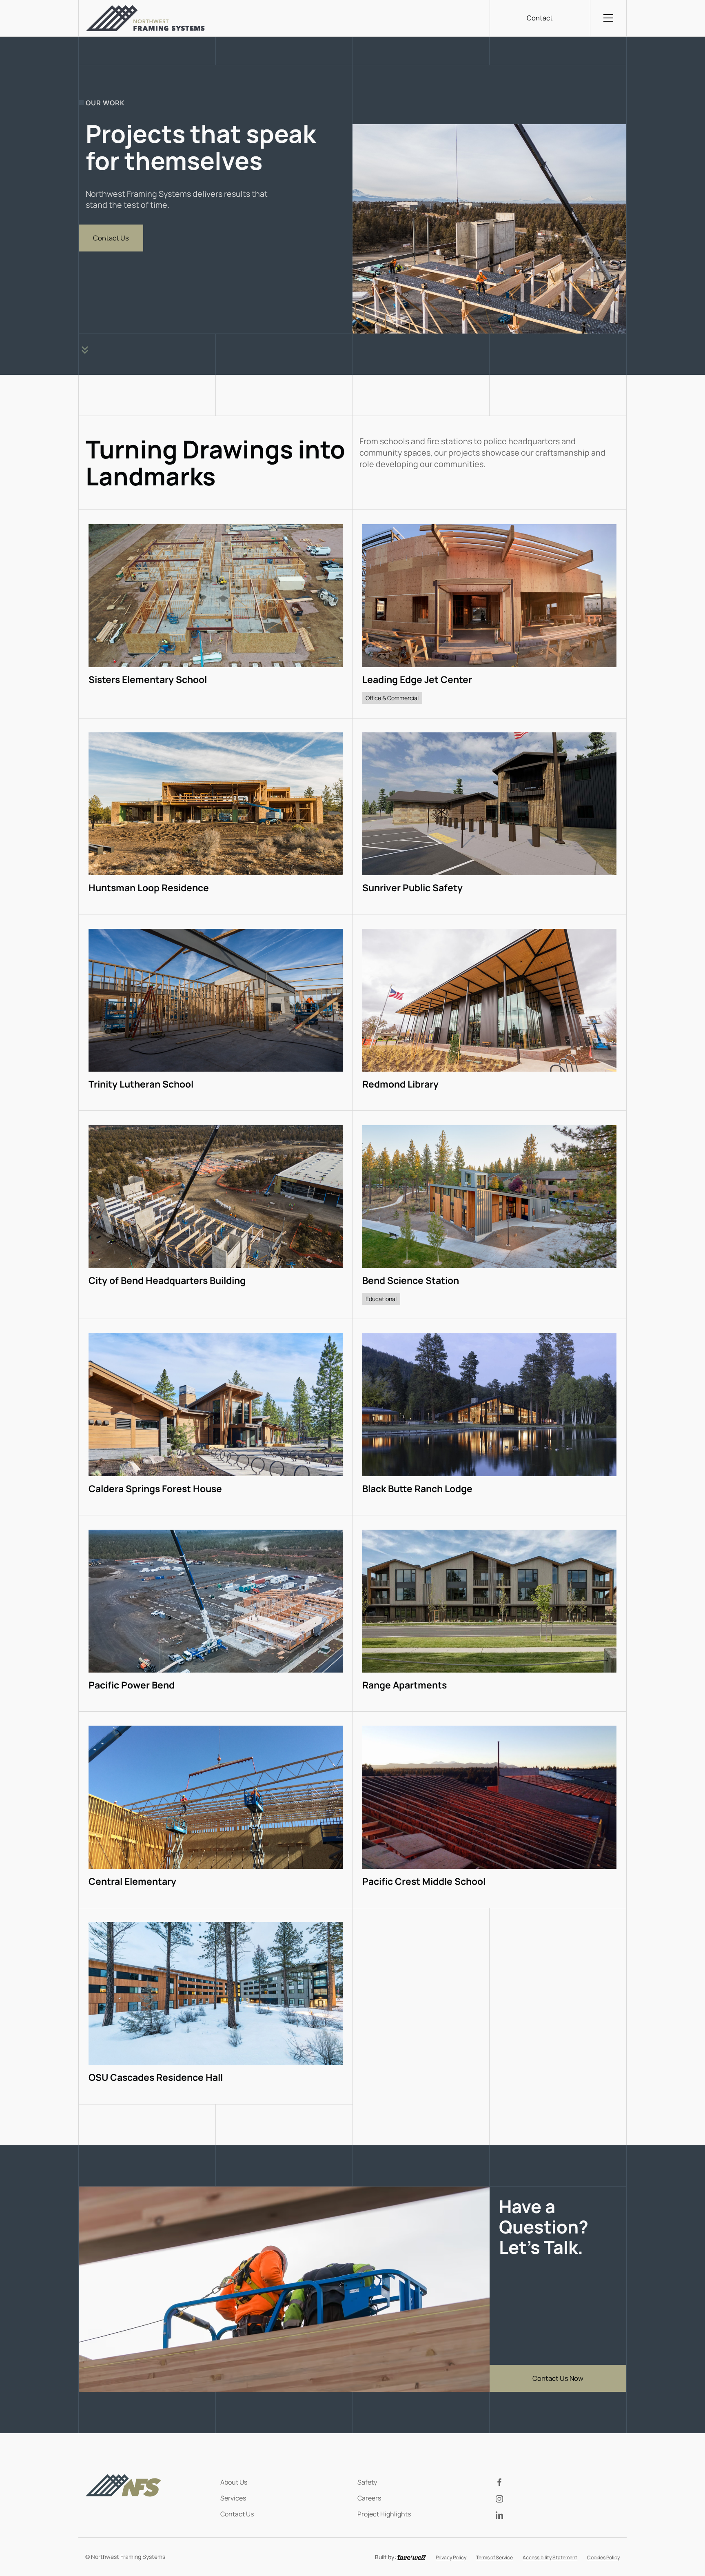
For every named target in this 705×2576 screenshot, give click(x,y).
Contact (540, 18)
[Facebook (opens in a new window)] (558, 2482)
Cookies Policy (603, 2557)
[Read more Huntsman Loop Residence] (216, 816)
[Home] (145, 18)
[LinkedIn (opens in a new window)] (558, 2515)
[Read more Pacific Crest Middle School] (490, 1810)
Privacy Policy (451, 2557)
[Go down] (85, 350)
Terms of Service (494, 2557)
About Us (234, 2482)
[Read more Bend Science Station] (490, 1215)
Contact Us (237, 2514)
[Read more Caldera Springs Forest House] (216, 1417)
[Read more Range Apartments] (490, 1613)
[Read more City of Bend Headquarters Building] (216, 1215)
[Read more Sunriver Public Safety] (490, 816)
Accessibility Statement (550, 2557)
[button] (608, 18)
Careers (369, 2498)
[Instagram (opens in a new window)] (558, 2498)
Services (233, 2498)
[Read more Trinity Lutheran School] (216, 1012)
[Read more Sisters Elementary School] (216, 614)
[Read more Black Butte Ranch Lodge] (490, 1417)
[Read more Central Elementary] (216, 1810)
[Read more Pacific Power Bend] (216, 1613)
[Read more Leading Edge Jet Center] (490, 614)
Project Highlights (384, 2514)
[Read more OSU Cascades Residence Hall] (216, 2006)
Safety (367, 2482)
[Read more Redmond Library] (490, 1012)
